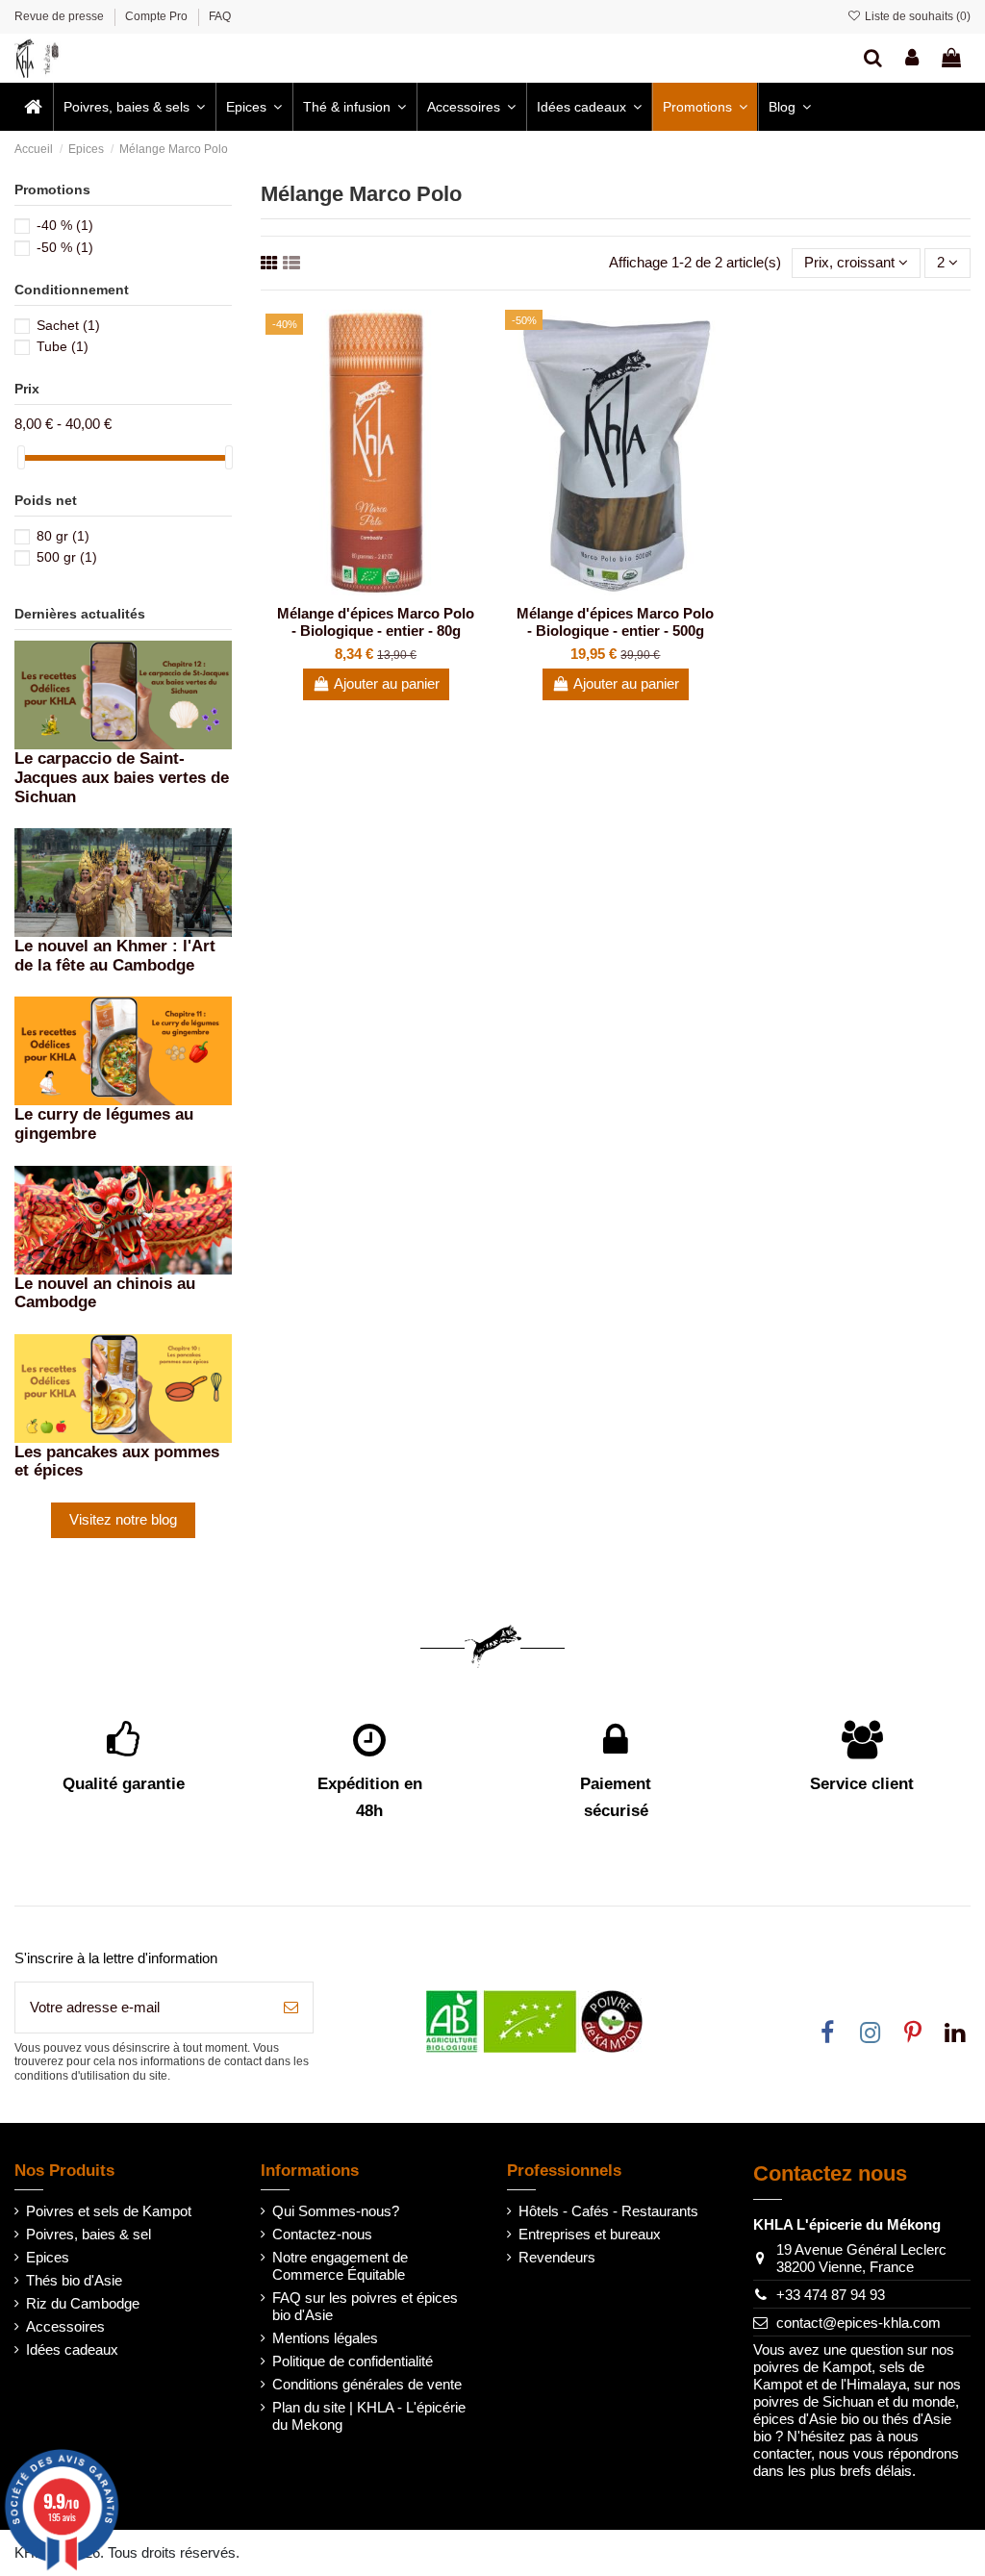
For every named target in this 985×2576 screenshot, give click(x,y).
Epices (48, 2257)
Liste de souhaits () (916, 16)
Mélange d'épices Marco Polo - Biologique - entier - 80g (376, 622)
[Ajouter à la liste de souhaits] (362, 589)
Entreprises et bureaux (590, 2234)
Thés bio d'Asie (74, 2280)
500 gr (67, 557)
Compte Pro (158, 16)
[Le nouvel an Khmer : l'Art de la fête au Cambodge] (123, 882)
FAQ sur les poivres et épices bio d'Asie (365, 2306)
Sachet (68, 325)
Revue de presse (61, 16)
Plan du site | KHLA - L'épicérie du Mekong (369, 2416)
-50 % (65, 247)
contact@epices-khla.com (859, 2323)
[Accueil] (33, 107)
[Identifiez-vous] (912, 58)
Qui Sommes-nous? (336, 2211)
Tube (63, 346)
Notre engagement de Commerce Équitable (340, 2266)
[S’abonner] (291, 2008)
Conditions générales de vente (367, 2384)
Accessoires (65, 2326)
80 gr (63, 536)
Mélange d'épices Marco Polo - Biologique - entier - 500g (615, 622)
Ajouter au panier (387, 683)
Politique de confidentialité (353, 2361)
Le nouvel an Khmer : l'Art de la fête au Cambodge (115, 955)
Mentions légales (325, 2338)
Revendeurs (557, 2257)
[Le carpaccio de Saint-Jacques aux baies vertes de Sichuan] (123, 694)
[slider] (21, 457)
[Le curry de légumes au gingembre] (123, 1050)
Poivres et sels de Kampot (109, 2211)
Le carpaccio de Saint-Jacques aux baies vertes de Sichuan (122, 777)
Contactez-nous (322, 2234)
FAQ (220, 16)
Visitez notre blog (123, 1519)
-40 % (65, 225)
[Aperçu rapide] (391, 589)
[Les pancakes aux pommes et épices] (123, 1387)
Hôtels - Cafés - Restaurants (608, 2211)
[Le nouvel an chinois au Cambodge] (123, 1218)
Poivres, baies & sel (88, 2234)
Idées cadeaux (72, 2349)
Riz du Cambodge (83, 2303)
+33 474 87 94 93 (831, 2295)
